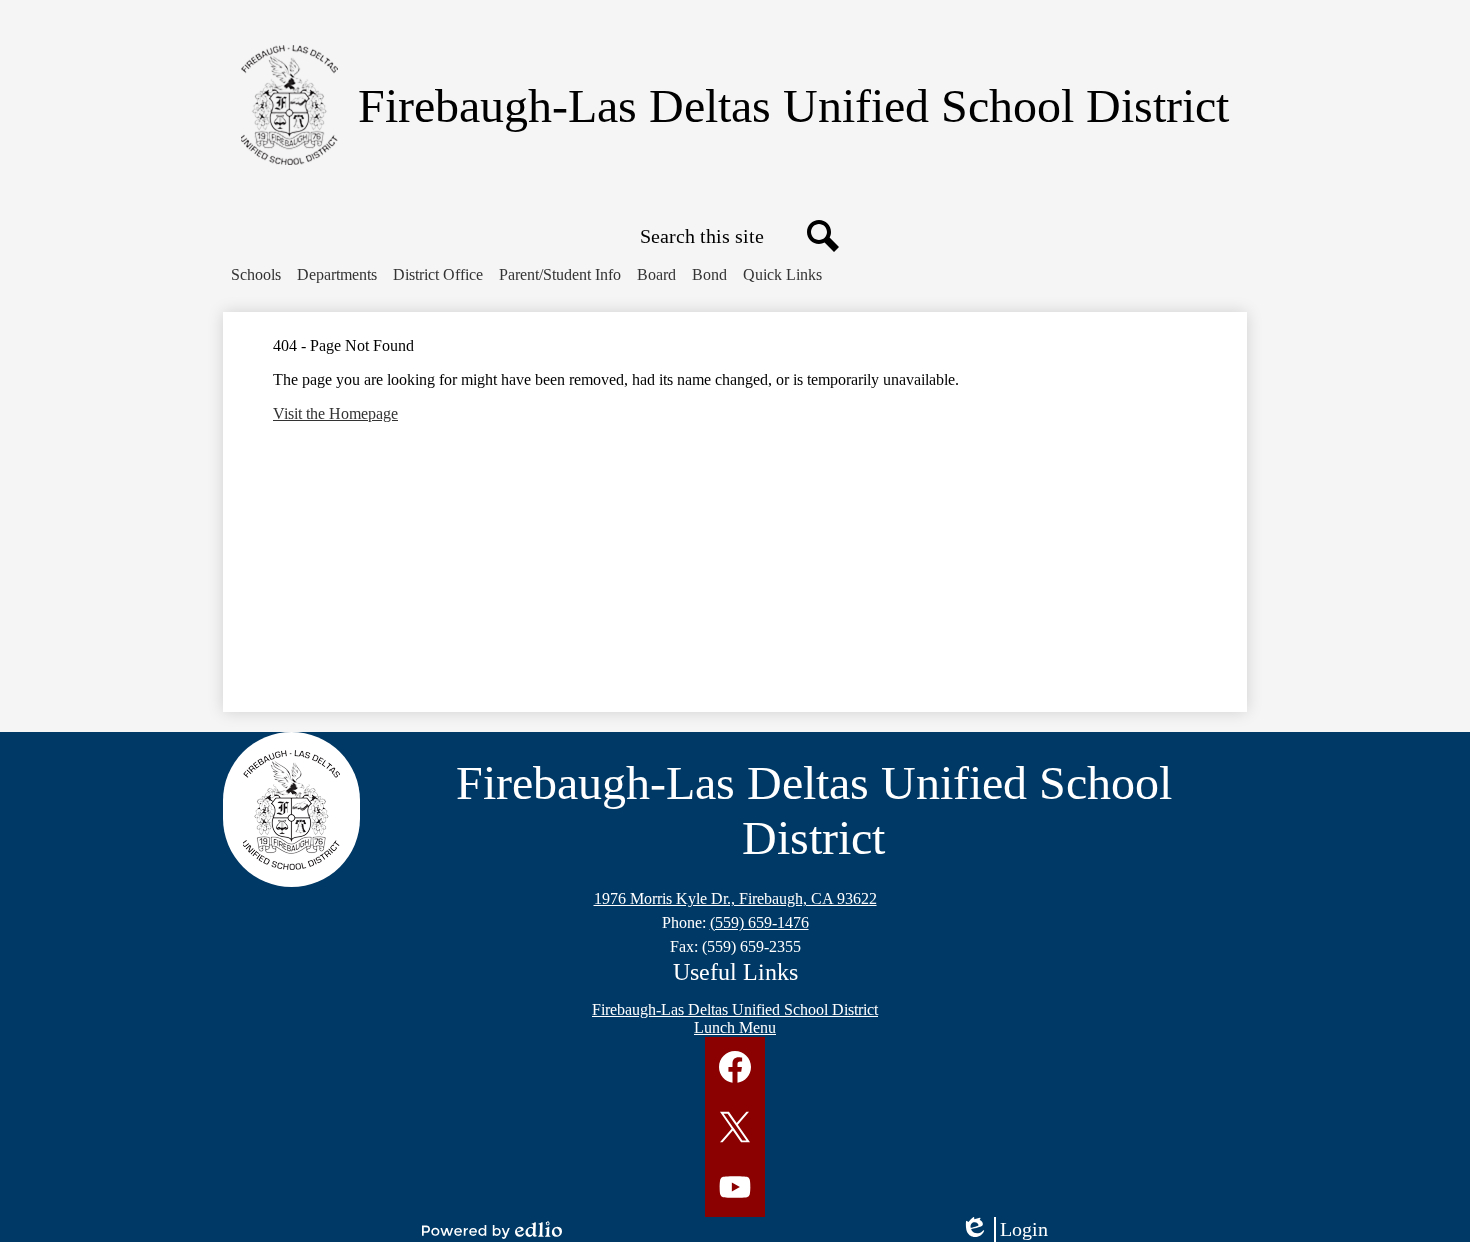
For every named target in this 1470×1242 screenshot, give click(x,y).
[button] (256, 275)
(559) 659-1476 (759, 922)
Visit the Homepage (335, 413)
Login (1011, 1230)
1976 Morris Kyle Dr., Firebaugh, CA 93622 (735, 898)
